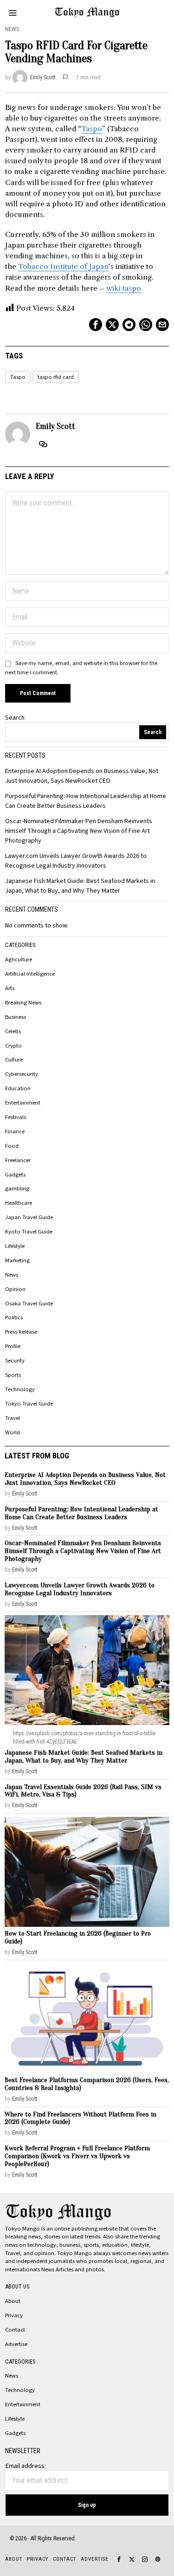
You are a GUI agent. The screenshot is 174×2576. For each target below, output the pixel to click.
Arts (10, 988)
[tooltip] (96, 325)
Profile (13, 1346)
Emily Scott (43, 77)
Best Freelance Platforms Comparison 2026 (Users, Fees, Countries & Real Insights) (87, 2084)
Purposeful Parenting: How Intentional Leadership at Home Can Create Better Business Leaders (86, 801)
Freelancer (18, 1160)
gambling (17, 1189)
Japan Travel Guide (29, 1217)
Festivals (16, 1117)
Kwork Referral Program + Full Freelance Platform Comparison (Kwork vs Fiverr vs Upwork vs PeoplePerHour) (77, 2156)
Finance (15, 1131)
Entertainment (23, 1103)
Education (18, 1088)
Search (15, 718)
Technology (20, 1389)
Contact (15, 2330)
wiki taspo (124, 288)
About (13, 2301)
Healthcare (19, 1203)
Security (15, 1361)
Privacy (14, 2315)
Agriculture (19, 959)
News (12, 29)
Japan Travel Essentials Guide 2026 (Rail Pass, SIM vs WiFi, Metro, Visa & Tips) (83, 1791)
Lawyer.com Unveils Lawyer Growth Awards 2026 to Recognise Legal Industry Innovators (76, 861)
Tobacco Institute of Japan (63, 266)
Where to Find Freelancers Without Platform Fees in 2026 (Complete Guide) (81, 2118)
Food (12, 1146)
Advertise (16, 2344)
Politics (14, 1317)
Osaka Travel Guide (29, 1304)
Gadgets (15, 1175)
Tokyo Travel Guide (29, 1404)
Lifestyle (15, 1246)
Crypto (13, 1046)
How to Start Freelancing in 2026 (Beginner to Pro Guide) (78, 1937)
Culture (14, 1060)
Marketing (17, 1260)
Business (16, 1017)
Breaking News (23, 1003)
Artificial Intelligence (30, 974)
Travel (13, 1418)
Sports (13, 1375)
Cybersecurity (22, 1074)
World (13, 1432)
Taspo (92, 129)
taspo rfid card (56, 377)
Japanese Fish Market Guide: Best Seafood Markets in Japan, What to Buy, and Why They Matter (80, 886)
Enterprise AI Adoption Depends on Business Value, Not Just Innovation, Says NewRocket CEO (82, 776)
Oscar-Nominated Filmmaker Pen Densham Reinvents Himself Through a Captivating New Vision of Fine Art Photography (79, 831)
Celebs (13, 1031)
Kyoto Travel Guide (29, 1232)
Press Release (21, 1332)
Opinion (15, 1289)
